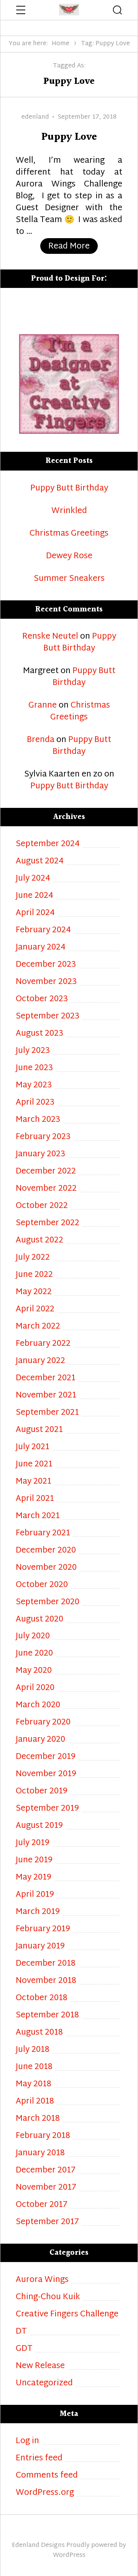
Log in (27, 2441)
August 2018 (39, 2033)
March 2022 (38, 1327)
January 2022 (40, 1361)
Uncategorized (44, 2384)
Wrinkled (69, 511)
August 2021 (39, 1430)
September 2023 (48, 1017)
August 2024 (40, 862)
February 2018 (43, 2136)
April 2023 (35, 1103)
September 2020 (48, 1603)
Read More (73, 246)
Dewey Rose (69, 557)
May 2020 (34, 1671)
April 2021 (35, 1499)
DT (21, 2332)
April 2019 (35, 1895)
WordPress (69, 2556)
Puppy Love (69, 137)
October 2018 (42, 1998)
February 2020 (43, 1723)
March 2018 (38, 2119)
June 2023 (34, 1068)
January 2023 (40, 1155)
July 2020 (33, 1637)
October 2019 (42, 1792)
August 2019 (39, 1826)
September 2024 (48, 844)
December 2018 (46, 1964)
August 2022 (39, 1241)
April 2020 (35, 1688)
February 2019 (43, 1930)
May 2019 (34, 1878)
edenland (35, 117)
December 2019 (46, 1757)
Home (61, 44)
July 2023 (33, 1051)
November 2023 (46, 982)
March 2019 (38, 1912)
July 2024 (33, 879)
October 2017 (42, 2205)
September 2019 (47, 1809)
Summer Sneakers (69, 579)
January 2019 (40, 1947)
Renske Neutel (50, 637)
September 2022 (48, 1223)
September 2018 (47, 2016)
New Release (40, 2366)
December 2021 (46, 1379)
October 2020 (42, 1585)
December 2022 (46, 1172)
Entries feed (39, 2459)
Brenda (41, 740)
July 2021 (33, 1447)
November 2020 (46, 1568)
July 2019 (33, 1843)
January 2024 (41, 948)
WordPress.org (45, 2493)
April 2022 (35, 1310)
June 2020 (34, 1654)
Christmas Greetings (69, 534)
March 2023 (38, 1120)
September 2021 (47, 1413)
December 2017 (46, 2171)
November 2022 (46, 1189)
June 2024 (34, 896)
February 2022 (43, 1344)
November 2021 (46, 1396)
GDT (24, 2349)
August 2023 (39, 1034)
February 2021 (43, 1534)
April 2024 (35, 913)
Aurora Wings (42, 2280)
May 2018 (34, 2085)
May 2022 (34, 1292)
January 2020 (40, 1740)
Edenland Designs (38, 2546)
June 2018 (34, 2067)
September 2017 (47, 2222)
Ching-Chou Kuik (48, 2297)
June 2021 (34, 1465)
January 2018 (40, 2153)
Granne (43, 706)
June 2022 (34, 1275)
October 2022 (42, 1206)
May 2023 (34, 1086)
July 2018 (33, 2050)
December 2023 (46, 965)
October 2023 (42, 1000)
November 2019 (46, 1774)
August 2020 (39, 1620)
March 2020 (38, 1706)
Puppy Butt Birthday (69, 489)
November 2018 (46, 1981)
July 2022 (33, 1258)
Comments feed (47, 2476)
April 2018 (35, 2102)
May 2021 (34, 1482)
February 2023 (43, 1137)
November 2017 (46, 2188)
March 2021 (38, 1516)
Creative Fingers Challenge (67, 2315)
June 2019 (34, 1861)
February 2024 (43, 931)
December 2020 (46, 1551)
